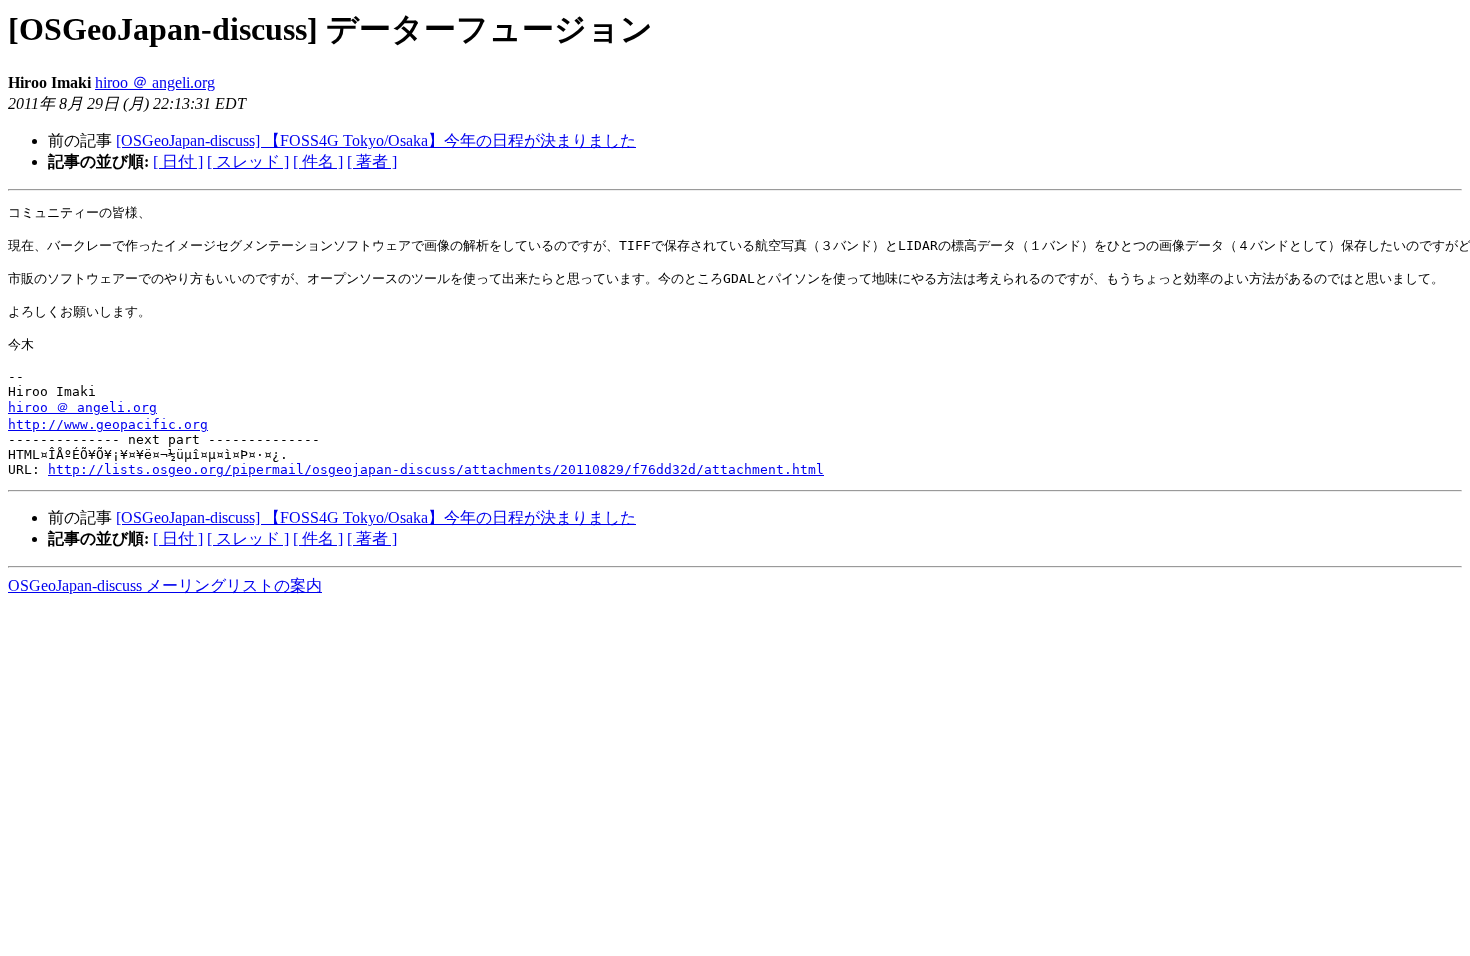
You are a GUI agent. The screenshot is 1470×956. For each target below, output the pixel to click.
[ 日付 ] (178, 161)
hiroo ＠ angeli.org (155, 82)
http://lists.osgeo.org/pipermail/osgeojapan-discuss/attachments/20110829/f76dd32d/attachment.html (436, 469)
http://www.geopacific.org (108, 424)
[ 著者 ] (372, 161)
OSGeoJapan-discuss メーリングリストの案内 (165, 585)
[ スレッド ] (248, 161)
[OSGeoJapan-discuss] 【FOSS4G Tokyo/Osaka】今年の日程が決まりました (376, 140)
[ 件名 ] (318, 161)
